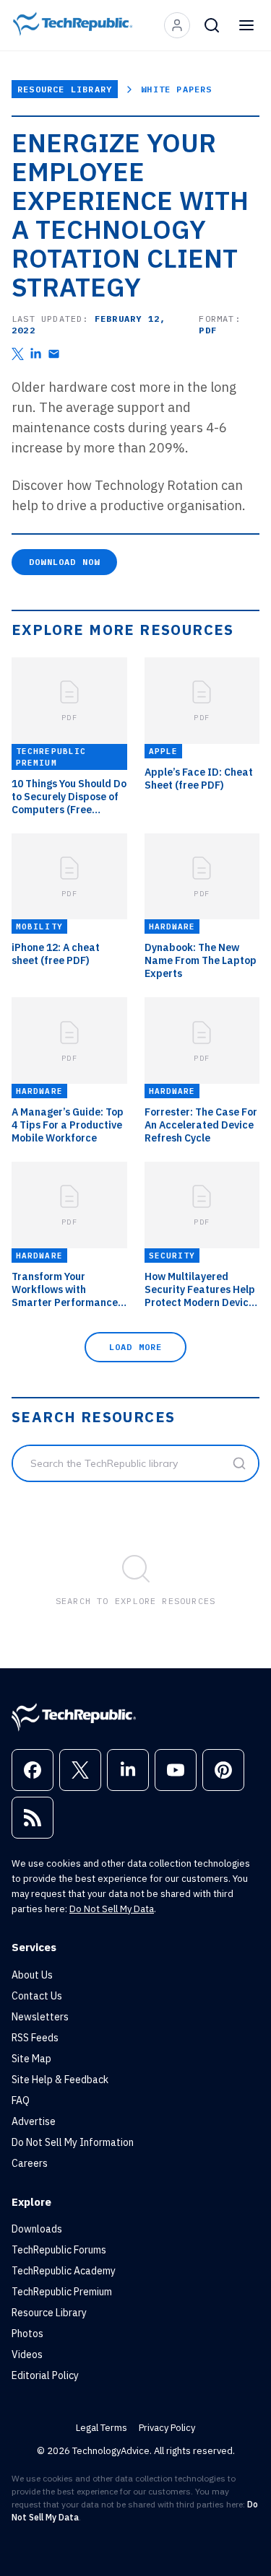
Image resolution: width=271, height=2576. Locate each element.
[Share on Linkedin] (36, 354)
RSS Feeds (35, 2038)
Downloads (37, 2229)
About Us (32, 1975)
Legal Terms (102, 2428)
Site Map (31, 2059)
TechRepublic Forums (59, 2250)
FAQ (21, 2100)
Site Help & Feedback (60, 2080)
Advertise (34, 2121)
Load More (136, 1347)
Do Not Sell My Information (73, 2142)
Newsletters (40, 2017)
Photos (27, 2334)
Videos (27, 2354)
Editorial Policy (45, 2375)
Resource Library (65, 89)
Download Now (64, 562)
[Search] (212, 25)
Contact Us (37, 1996)
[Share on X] (18, 354)
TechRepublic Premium (62, 2292)
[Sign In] (177, 25)
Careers (30, 2163)
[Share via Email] (54, 354)
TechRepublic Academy (64, 2271)
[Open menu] (246, 25)
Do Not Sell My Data (112, 1909)
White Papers (176, 89)
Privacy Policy (167, 2428)
